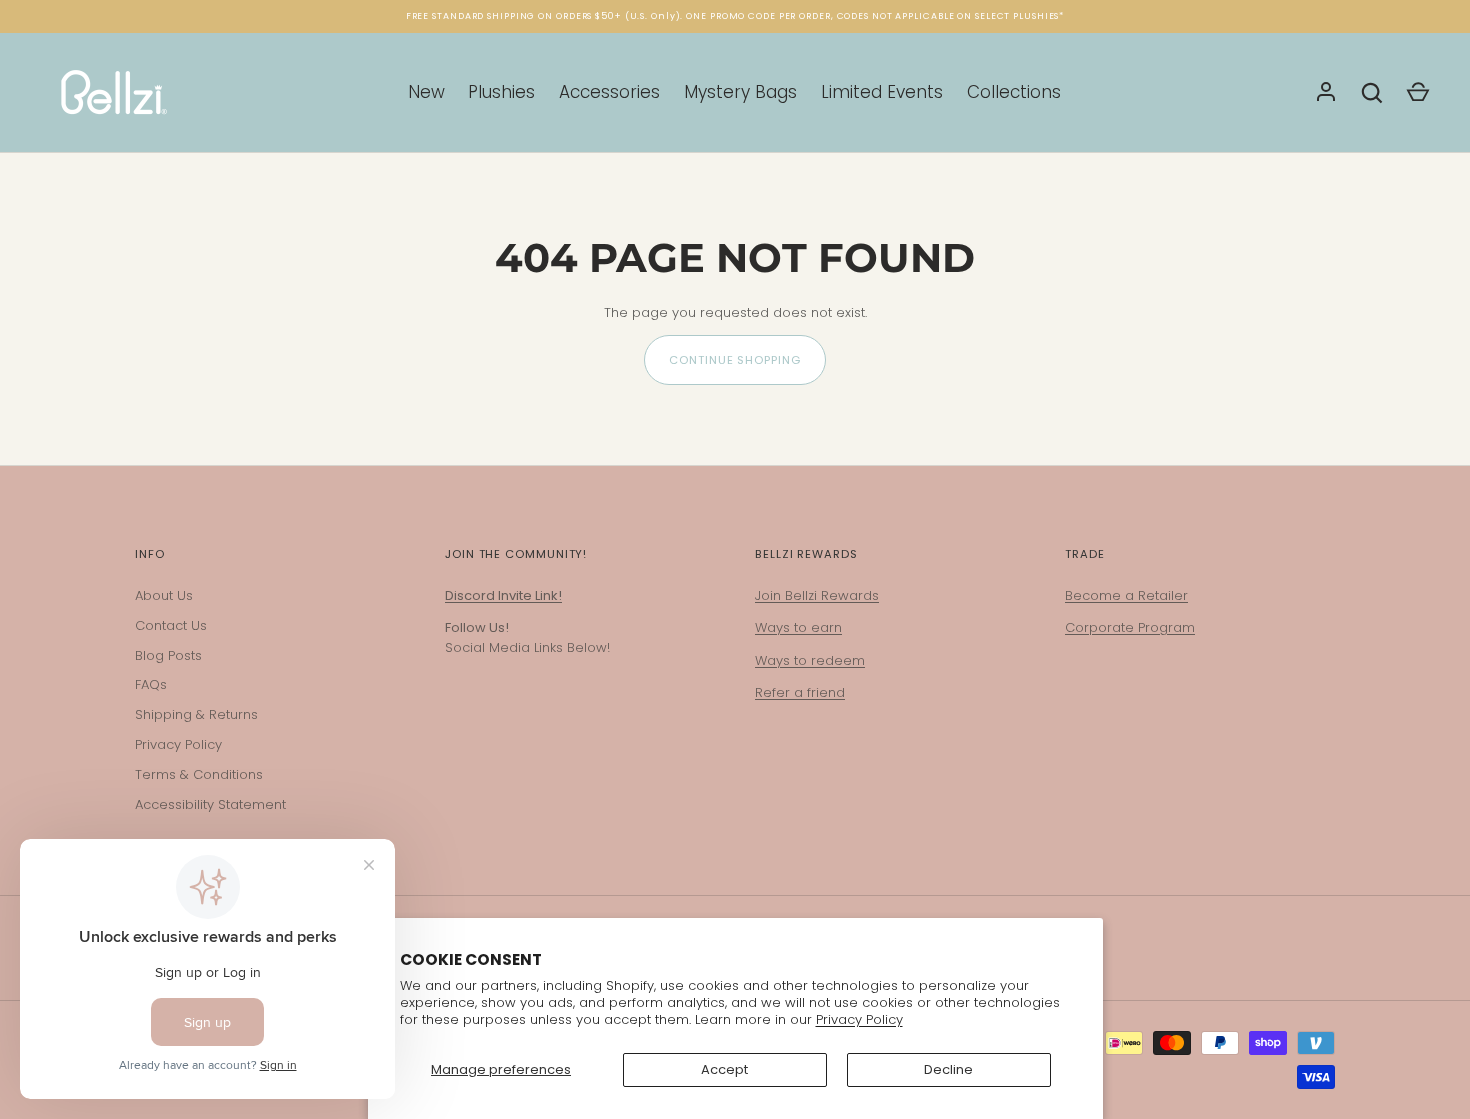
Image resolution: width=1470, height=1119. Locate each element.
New (426, 92)
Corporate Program (1130, 627)
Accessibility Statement (210, 804)
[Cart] (1418, 93)
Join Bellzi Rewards (817, 595)
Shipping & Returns (196, 714)
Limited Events (882, 92)
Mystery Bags (740, 92)
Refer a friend (800, 692)
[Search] (1372, 93)
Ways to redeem (810, 660)
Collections (1014, 92)
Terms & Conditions (199, 774)
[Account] (1326, 93)
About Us (164, 595)
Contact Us (171, 625)
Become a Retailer (1126, 595)
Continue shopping (734, 360)
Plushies (501, 92)
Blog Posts (168, 655)
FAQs (151, 684)
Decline (948, 1069)
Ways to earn (798, 627)
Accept (724, 1069)
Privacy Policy (859, 1019)
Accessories (609, 92)
